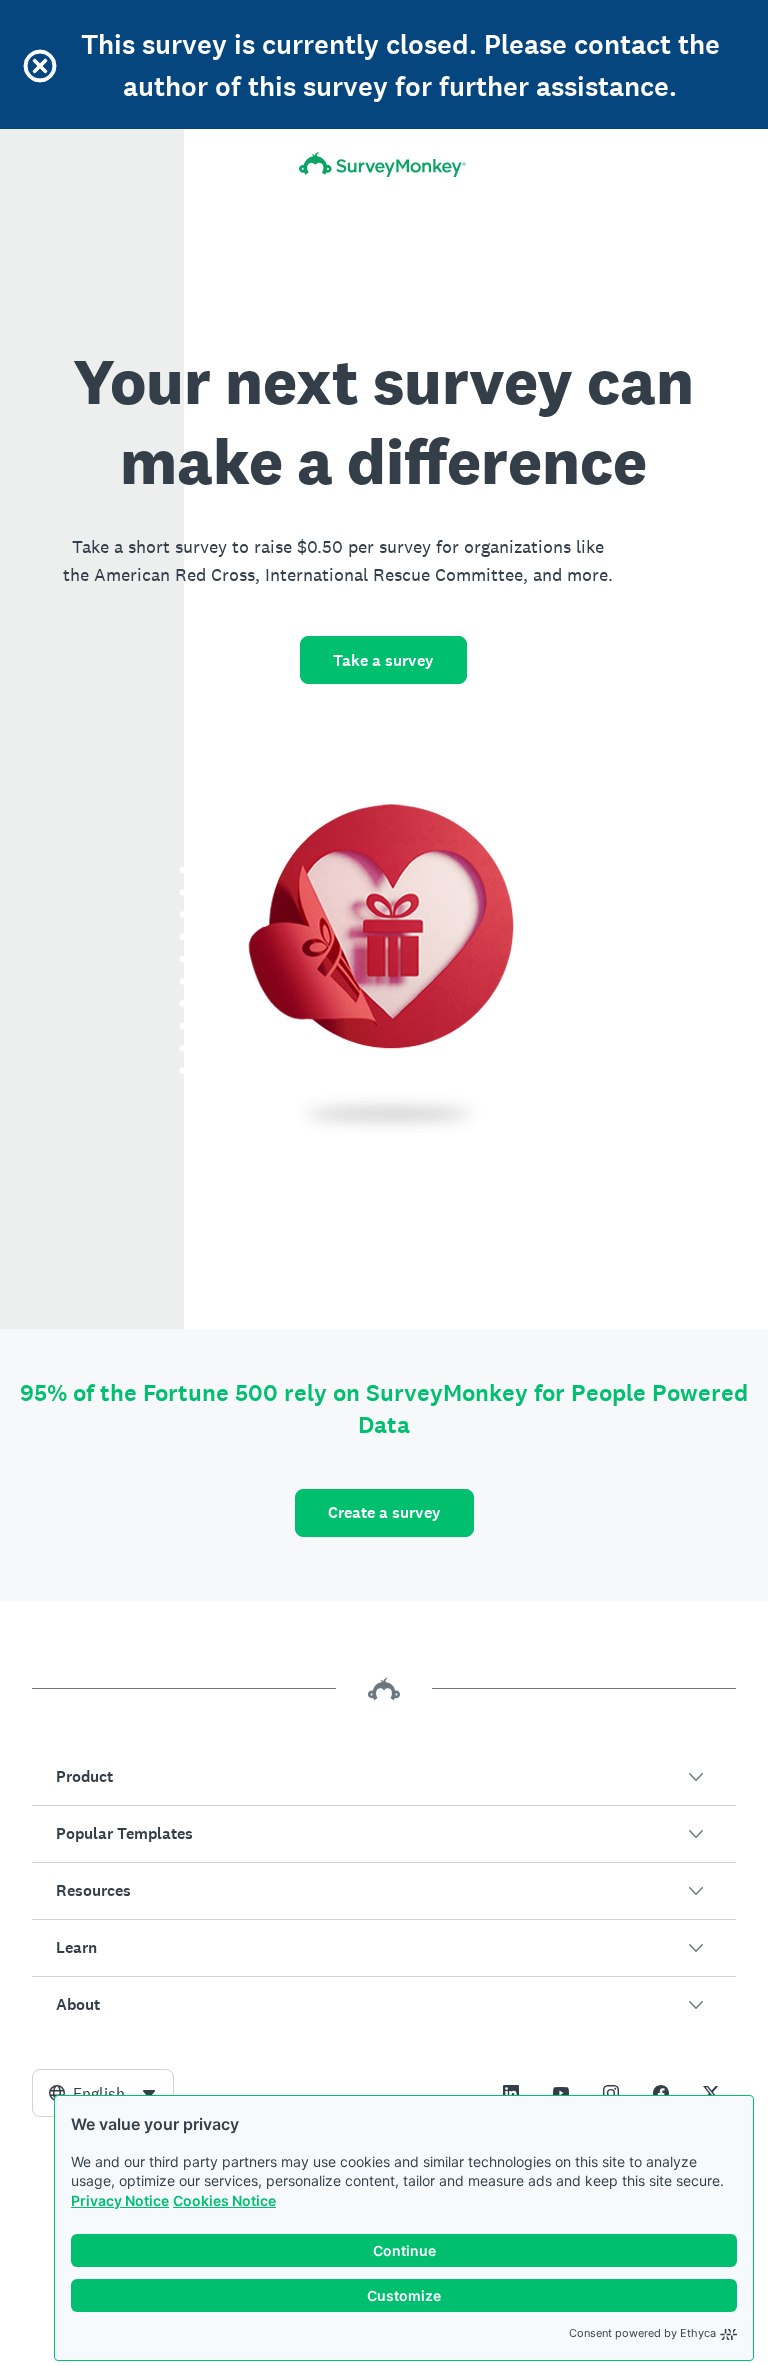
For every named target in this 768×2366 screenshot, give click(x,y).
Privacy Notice (120, 2200)
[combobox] (103, 2093)
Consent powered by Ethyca (642, 2333)
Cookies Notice (224, 2200)
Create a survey (384, 1512)
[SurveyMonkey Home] (384, 164)
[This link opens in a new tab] (511, 2093)
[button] (384, 1777)
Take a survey (383, 660)
